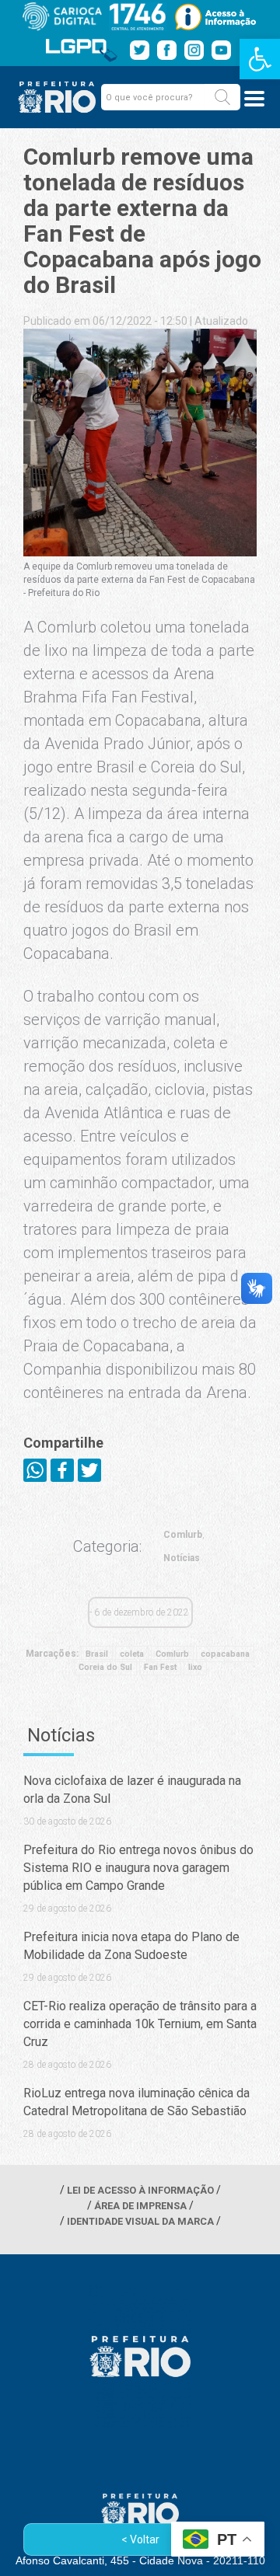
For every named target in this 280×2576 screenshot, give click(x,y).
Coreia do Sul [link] (105, 1667)
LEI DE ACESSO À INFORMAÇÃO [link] (140, 2190)
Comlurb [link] (183, 1535)
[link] (260, 59)
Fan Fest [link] (160, 1667)
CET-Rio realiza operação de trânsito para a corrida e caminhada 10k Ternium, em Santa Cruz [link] (140, 2024)
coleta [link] (132, 1654)
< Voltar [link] (140, 2539)
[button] (222, 97)
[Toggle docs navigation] (254, 99)
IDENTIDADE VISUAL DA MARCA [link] (140, 2221)
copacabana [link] (225, 1654)
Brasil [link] (97, 1654)
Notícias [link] (182, 1558)
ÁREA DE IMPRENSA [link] (140, 2206)
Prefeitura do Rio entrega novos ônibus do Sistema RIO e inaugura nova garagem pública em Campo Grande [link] (138, 1868)
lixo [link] (195, 1667)
